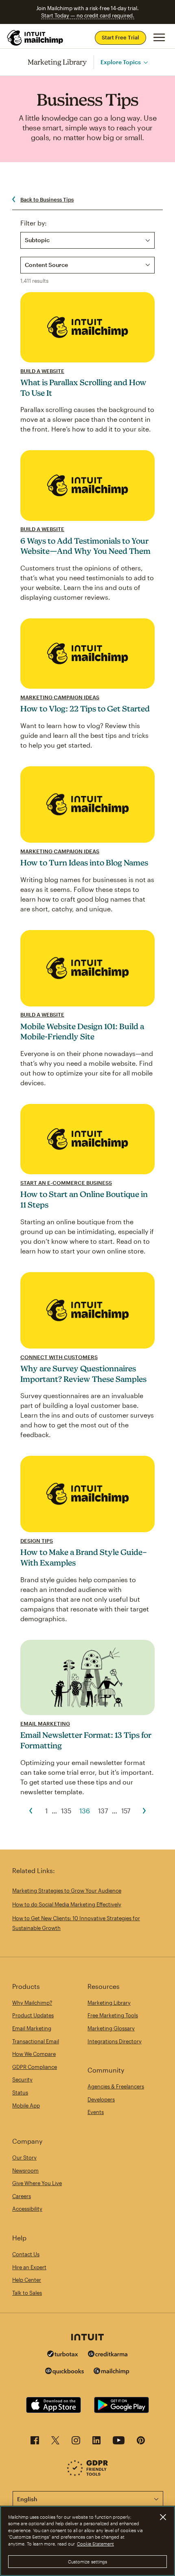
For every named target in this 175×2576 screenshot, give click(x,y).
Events (96, 2112)
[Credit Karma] (108, 2355)
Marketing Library (57, 62)
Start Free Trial (120, 37)
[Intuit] (87, 2338)
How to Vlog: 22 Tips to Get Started (85, 709)
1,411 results (34, 281)
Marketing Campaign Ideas (60, 697)
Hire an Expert (29, 2267)
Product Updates (33, 2015)
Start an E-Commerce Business (66, 1183)
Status (20, 2092)
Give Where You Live (37, 2183)
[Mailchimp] (112, 2372)
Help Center (27, 2280)
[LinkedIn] (96, 2443)
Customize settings (88, 2562)
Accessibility (27, 2209)
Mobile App (26, 2105)
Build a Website (42, 371)
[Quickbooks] (65, 2372)
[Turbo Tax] (63, 2355)
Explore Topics (121, 62)
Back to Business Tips (47, 199)
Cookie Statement (95, 2544)
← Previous (31, 1811)
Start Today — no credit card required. (88, 15)
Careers (22, 2196)
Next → (144, 1811)
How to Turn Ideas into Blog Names (84, 863)
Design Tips (37, 1541)
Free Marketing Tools (113, 2015)
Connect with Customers (59, 1357)
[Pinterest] (141, 2443)
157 (126, 1811)
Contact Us (26, 2254)
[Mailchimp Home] (35, 38)
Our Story (24, 2158)
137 (103, 1811)
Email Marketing (45, 1724)
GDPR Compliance (35, 2067)
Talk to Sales (27, 2293)
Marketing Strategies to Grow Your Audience (67, 1891)
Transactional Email (36, 2041)
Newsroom (25, 2171)
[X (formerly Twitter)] (55, 2443)
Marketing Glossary (111, 2028)
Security (22, 2079)
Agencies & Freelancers (116, 2086)
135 (66, 1811)
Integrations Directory (115, 2041)
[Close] (163, 2517)
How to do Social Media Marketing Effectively (67, 1904)
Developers (101, 2099)
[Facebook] (35, 2443)
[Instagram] (76, 2443)
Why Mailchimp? (32, 2003)
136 (85, 1811)
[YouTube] (119, 2443)
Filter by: (34, 223)
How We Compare (34, 2054)
